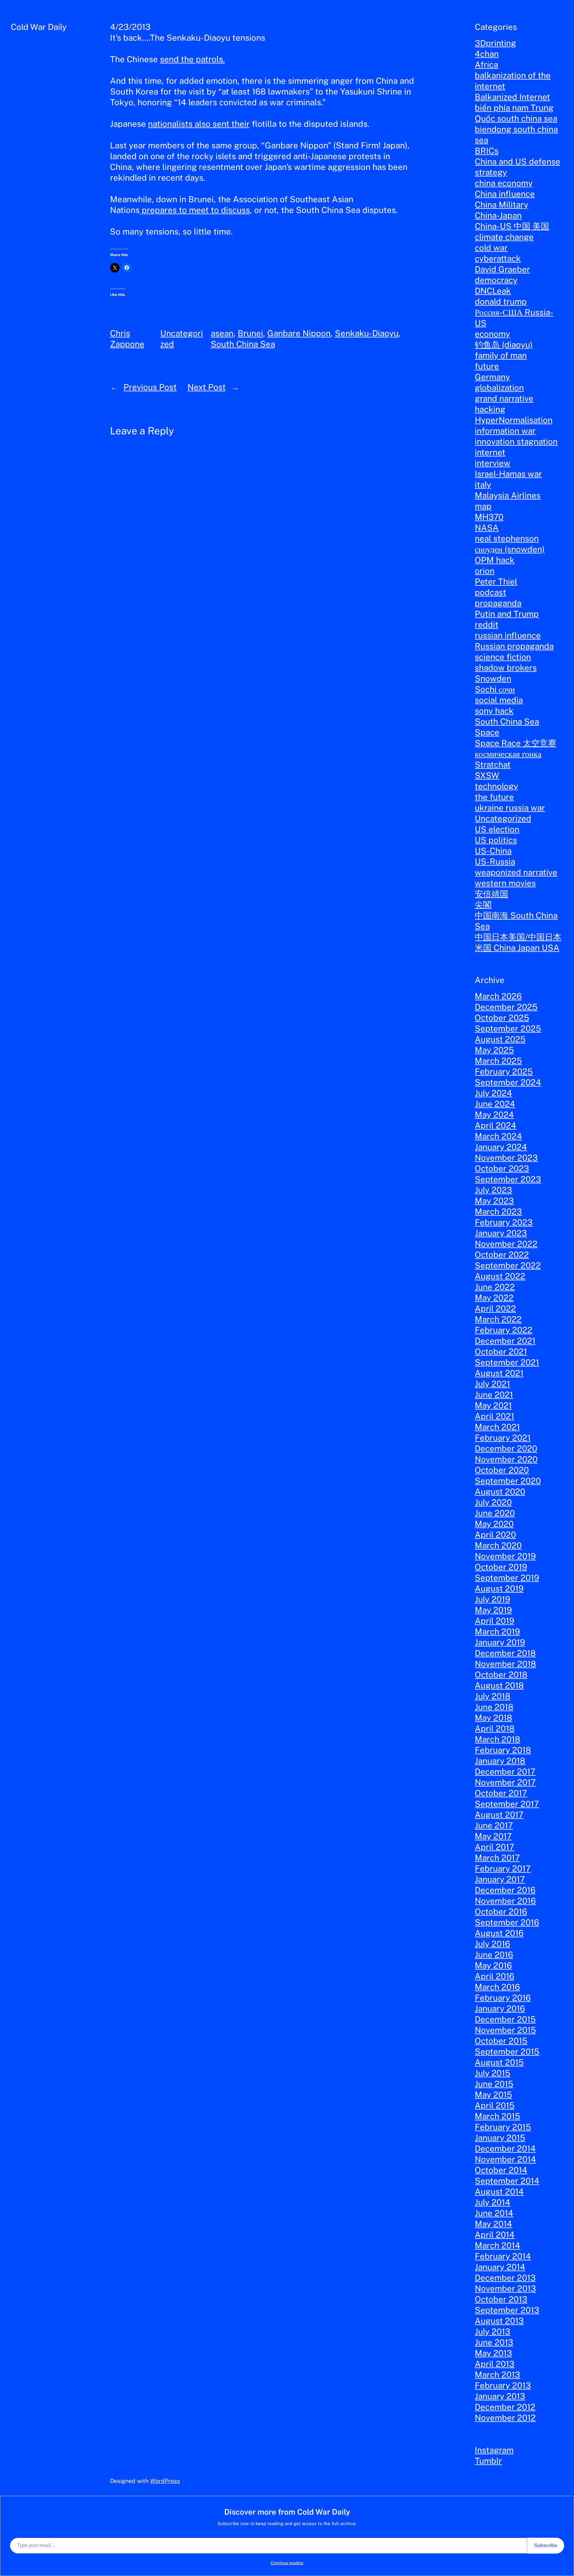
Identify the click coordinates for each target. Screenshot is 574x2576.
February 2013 (503, 2385)
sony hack (494, 711)
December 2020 (506, 1448)
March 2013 (497, 2375)
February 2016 (503, 1998)
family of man (501, 355)
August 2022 (500, 1276)
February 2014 (503, 2256)
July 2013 (493, 2331)
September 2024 (508, 1082)
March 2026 (498, 996)
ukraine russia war (510, 808)
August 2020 (500, 1491)
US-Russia (495, 861)
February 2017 (503, 1868)
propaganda (498, 603)
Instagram (494, 2450)
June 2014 (494, 2213)
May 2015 (493, 2095)
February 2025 (504, 1071)
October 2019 (501, 1567)
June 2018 (494, 1707)
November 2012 (505, 2418)
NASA (487, 528)
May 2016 (493, 1965)
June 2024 (495, 1104)
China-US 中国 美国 (512, 226)
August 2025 (500, 1039)
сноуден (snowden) (510, 549)
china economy (504, 183)
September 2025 (508, 1028)
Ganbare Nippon (299, 333)
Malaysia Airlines (508, 495)
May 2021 (493, 1405)
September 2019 (507, 1578)
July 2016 (492, 1944)
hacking (490, 409)
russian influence (508, 635)
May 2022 (494, 1298)
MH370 (489, 517)
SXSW (487, 775)
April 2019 (494, 1621)
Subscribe (546, 2545)
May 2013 (493, 2353)
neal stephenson (507, 538)
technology (496, 786)
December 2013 (505, 2278)
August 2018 (499, 1685)
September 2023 (508, 1179)
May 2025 (494, 1050)
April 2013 (495, 2364)
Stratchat (493, 764)
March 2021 (497, 1427)
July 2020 (493, 1502)
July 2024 (493, 1093)
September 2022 (508, 1265)
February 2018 (503, 1750)
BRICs (487, 151)
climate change (504, 237)
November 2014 (505, 2159)
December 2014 (505, 2148)
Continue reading (287, 2563)
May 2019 (493, 1610)
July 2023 (493, 1190)
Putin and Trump (507, 614)
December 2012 (505, 2407)
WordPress (165, 2481)
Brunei (250, 333)
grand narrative (504, 398)
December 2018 (505, 1653)
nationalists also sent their (199, 124)
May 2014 (493, 2224)
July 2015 (493, 2073)
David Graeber (502, 269)
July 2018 (493, 1696)
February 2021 (503, 1438)
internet (490, 452)
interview (493, 463)
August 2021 (499, 1373)
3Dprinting (495, 43)
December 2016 (505, 1890)
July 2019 (492, 1599)
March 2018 (497, 1739)
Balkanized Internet (512, 97)
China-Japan (498, 215)
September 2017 (507, 1804)
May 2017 (493, 1836)
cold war (491, 248)
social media (499, 700)
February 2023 (504, 1222)
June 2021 (494, 1394)
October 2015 (501, 2041)
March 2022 (498, 1319)
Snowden (493, 678)
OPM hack (495, 560)
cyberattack (498, 258)
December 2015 (505, 2019)
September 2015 (507, 2051)
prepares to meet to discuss (195, 210)
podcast (490, 592)
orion (485, 571)
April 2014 (495, 2235)
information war (505, 431)
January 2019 (500, 1642)
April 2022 (495, 1308)
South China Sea (243, 344)
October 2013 (501, 2299)
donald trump (501, 301)
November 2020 (506, 1459)
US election (497, 829)
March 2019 (497, 1631)
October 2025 (502, 1018)
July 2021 (492, 1384)
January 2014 (500, 2267)
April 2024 (496, 1125)
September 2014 (507, 2181)
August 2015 (499, 2062)
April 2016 (494, 1976)
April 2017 (494, 1847)
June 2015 (494, 2084)
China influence (505, 194)
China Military (502, 204)
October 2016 (501, 1911)
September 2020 (508, 1481)
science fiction (503, 657)
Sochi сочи (495, 689)
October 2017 (501, 1793)
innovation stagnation (516, 441)
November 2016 (505, 1901)
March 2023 (498, 1211)
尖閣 (483, 904)
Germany (492, 377)
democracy (496, 280)
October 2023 (502, 1168)
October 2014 (501, 2170)
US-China (493, 851)
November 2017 (505, 1782)
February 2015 (503, 2127)
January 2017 (500, 1879)
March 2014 (497, 2245)
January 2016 (500, 2008)
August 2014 (499, 2191)
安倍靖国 (491, 894)
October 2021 (501, 1351)
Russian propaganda (514, 646)
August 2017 (499, 1815)
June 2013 (494, 2342)
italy (483, 484)
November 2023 (506, 1158)
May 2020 (494, 1524)
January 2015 (500, 2138)
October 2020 (502, 1470)
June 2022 (495, 1287)
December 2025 (506, 1007)
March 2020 (498, 1545)
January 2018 (500, 1761)
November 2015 (505, 2030)
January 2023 (501, 1233)
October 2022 (502, 1254)
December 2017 (505, 1771)
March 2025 (498, 1061)
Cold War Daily (39, 27)
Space (487, 732)
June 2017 (494, 1825)
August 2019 (499, 1588)
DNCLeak (493, 291)
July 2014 (493, 2202)
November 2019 (505, 1556)
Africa (486, 64)
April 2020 (495, 1535)
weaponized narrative (516, 872)
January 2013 (500, 2396)
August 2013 (499, 2321)
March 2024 (498, 1136)
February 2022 (504, 1330)
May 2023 (494, 1201)
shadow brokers (506, 668)
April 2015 (495, 2105)
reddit (487, 624)
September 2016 (507, 1922)
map (483, 506)
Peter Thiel (496, 581)
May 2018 (493, 1718)
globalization (499, 388)
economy (492, 334)
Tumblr (488, 2461)
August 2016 (499, 1933)
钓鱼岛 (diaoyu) (504, 344)
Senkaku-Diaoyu (367, 333)
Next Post (207, 387)
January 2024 (501, 1147)
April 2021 (494, 1416)
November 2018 (505, 1664)
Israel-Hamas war (508, 474)
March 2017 (497, 1858)
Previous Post (150, 387)
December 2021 (505, 1341)
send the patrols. (192, 59)
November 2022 (506, 1244)
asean (222, 333)
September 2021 (507, 1362)
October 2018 (501, 1675)
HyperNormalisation (514, 420)
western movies (505, 883)
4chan (487, 54)
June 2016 (494, 1955)
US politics (496, 840)
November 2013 (505, 2288)
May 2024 (494, 1114)
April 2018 (495, 1728)
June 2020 (495, 1513)
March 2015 (497, 2116)
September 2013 (507, 2310)
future (487, 366)
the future (494, 797)
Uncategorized (503, 818)
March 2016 (497, 1987)
